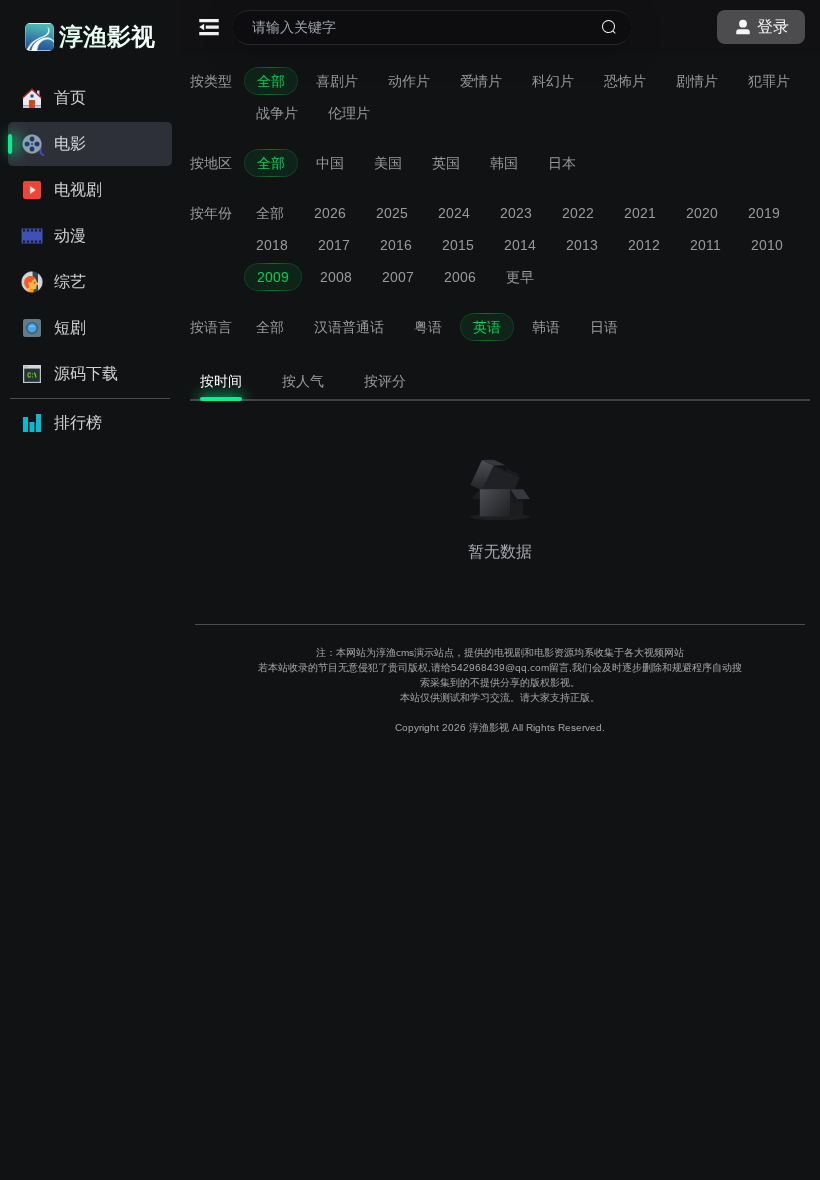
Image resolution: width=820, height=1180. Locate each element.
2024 (454, 213)
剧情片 (697, 81)
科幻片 (553, 81)
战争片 (277, 113)
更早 (520, 277)
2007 (398, 277)
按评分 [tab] (385, 381)
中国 (330, 163)
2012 (644, 245)
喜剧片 (337, 81)
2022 (578, 213)
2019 (764, 213)
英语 (487, 327)
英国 (446, 163)
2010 (767, 245)
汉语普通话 (349, 327)
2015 (458, 245)
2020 (702, 213)
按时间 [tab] (221, 381)
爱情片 (481, 81)
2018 (272, 245)
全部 (271, 81)
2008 (336, 277)
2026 (330, 213)
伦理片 (349, 113)
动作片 (409, 81)
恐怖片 (625, 81)
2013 (582, 245)
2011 (705, 245)
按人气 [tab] (303, 381)
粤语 (428, 327)
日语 (604, 327)
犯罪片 (769, 81)
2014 (520, 245)
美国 (388, 163)
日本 (562, 163)
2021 (640, 213)
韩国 (504, 163)
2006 (460, 277)
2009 (273, 277)
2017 (334, 245)
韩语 (546, 327)
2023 (516, 213)
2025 (392, 213)
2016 (396, 245)
